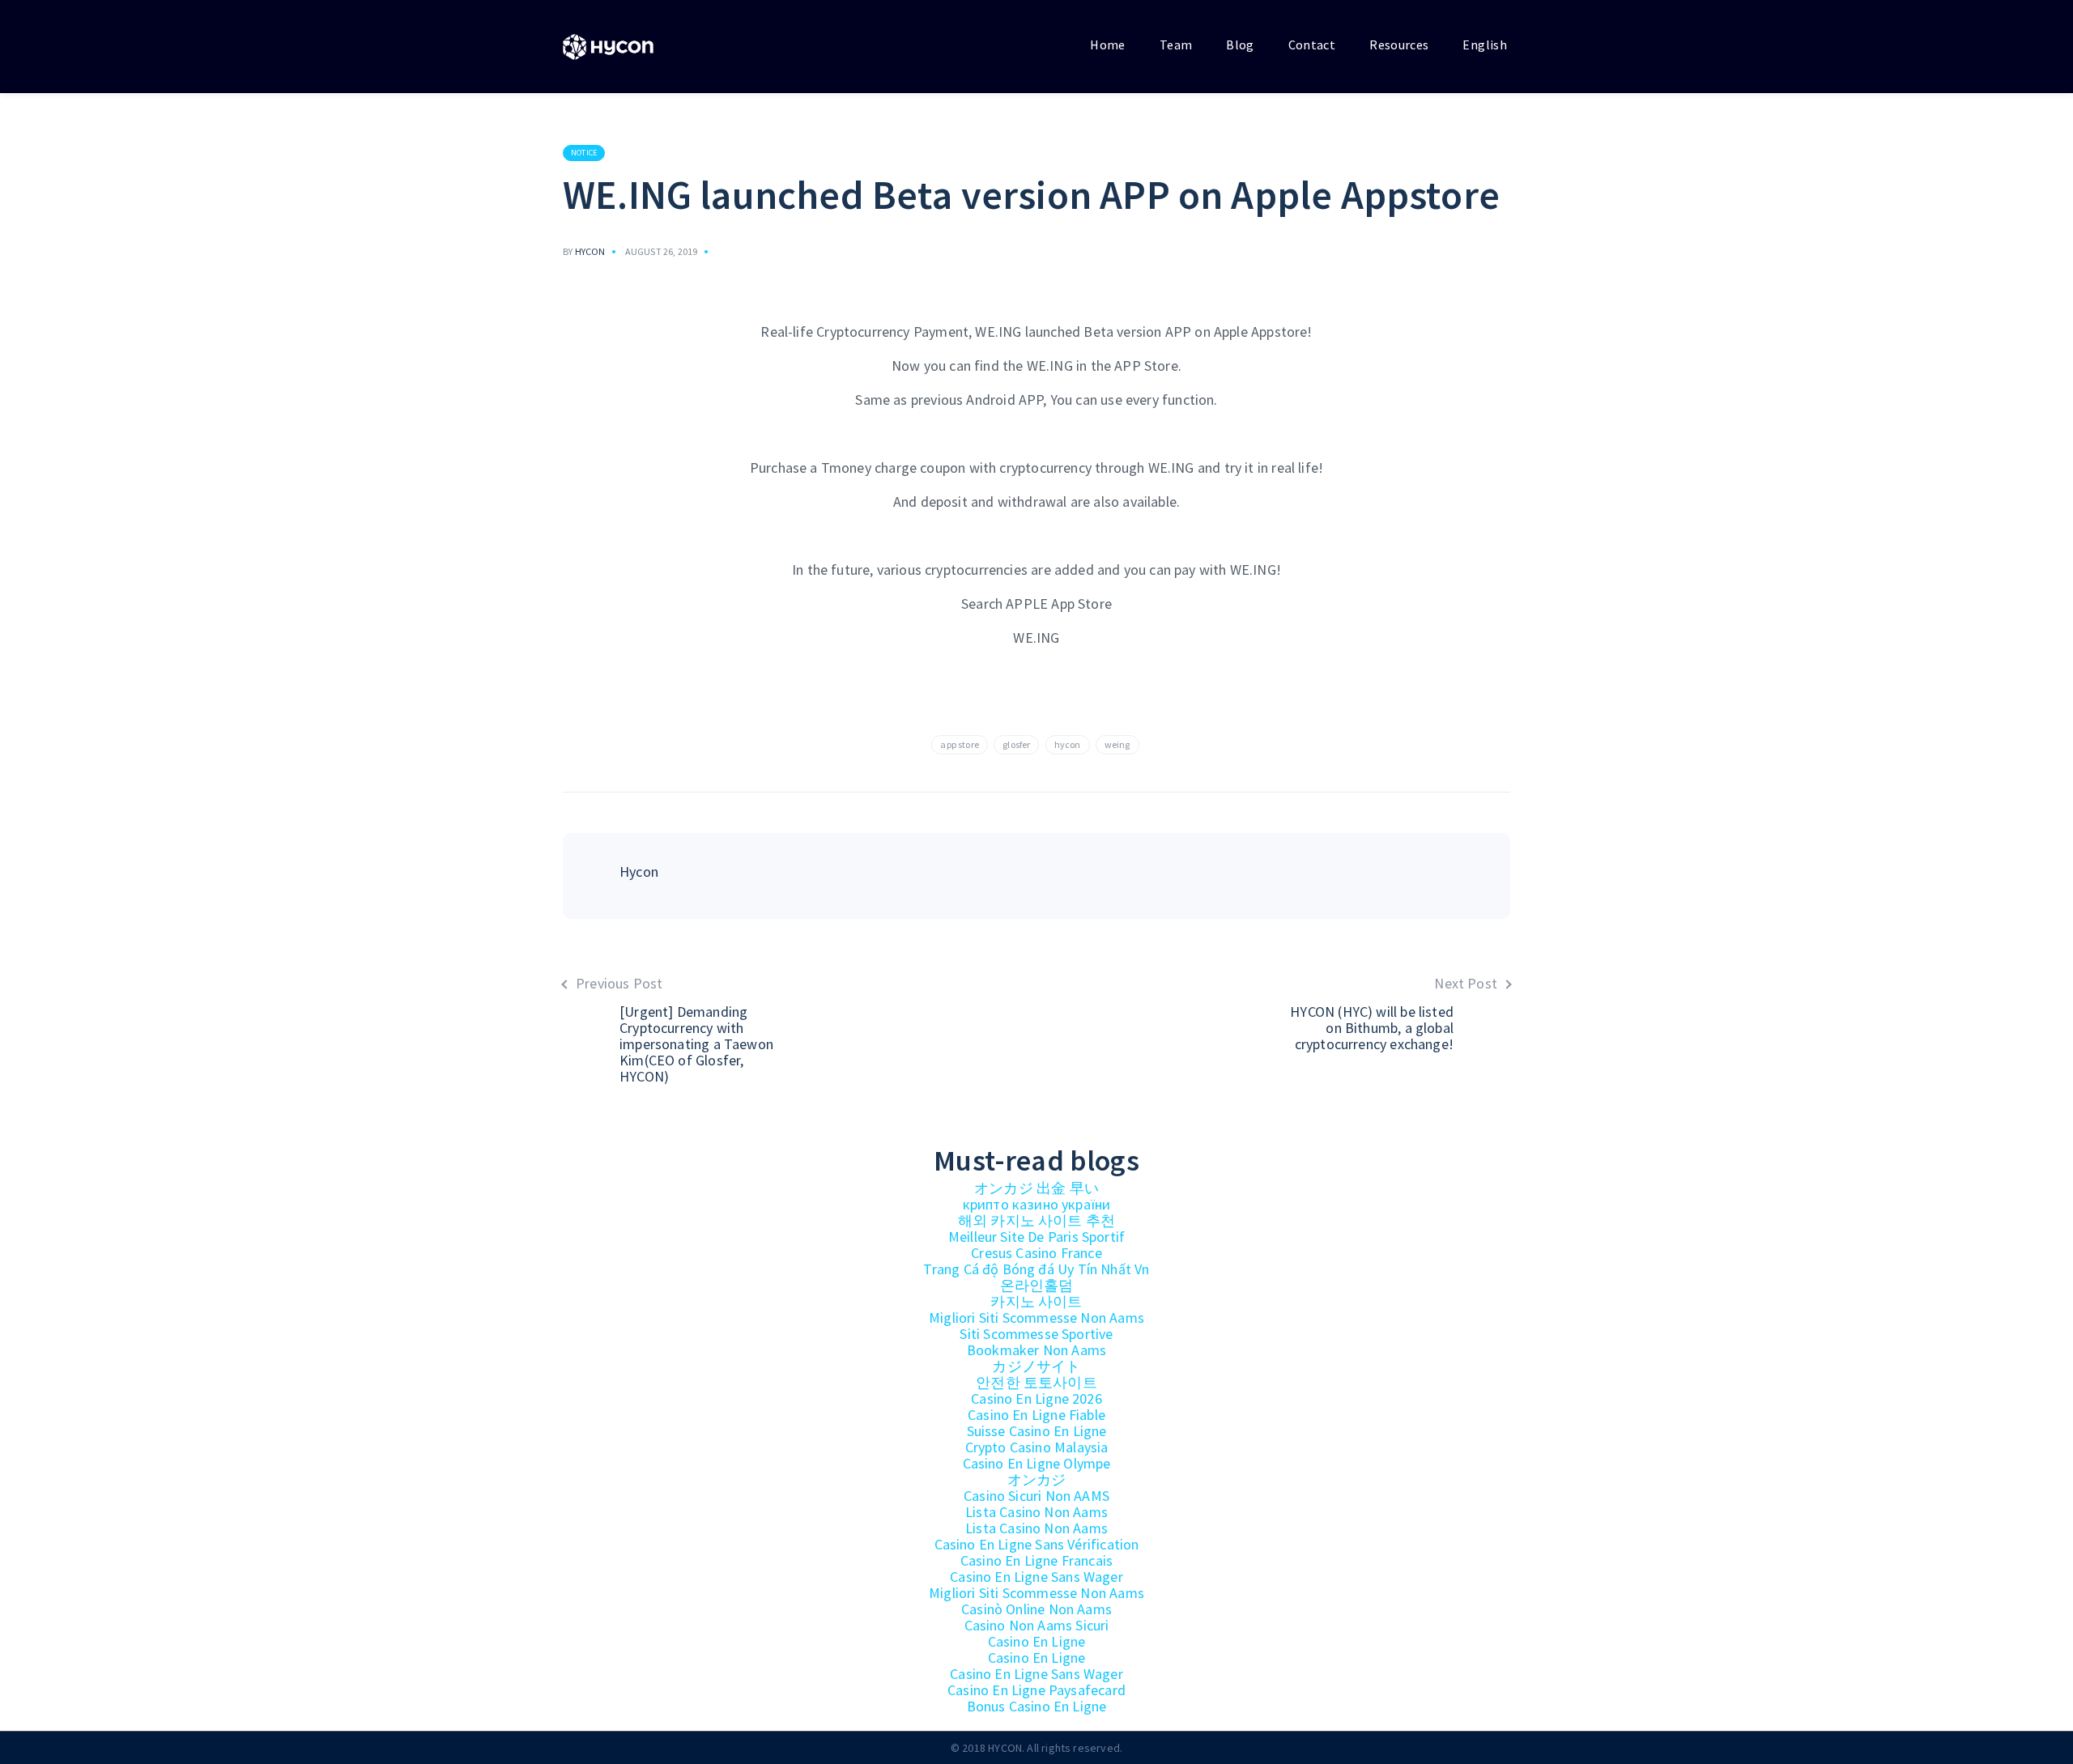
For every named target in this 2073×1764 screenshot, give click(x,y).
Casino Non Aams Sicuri (1037, 1625)
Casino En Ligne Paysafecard (1036, 1690)
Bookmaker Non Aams (1036, 1350)
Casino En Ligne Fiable (1036, 1415)
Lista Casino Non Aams (1036, 1512)
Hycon (590, 251)
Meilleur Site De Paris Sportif (1036, 1237)
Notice (584, 153)
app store (960, 744)
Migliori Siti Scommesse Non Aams (1036, 1318)
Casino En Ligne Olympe (1037, 1463)
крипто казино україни (1037, 1204)
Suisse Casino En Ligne (1037, 1431)
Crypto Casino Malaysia (1037, 1447)
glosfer (1016, 744)
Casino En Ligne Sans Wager (1036, 1577)
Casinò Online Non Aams (1036, 1609)
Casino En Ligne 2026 (1036, 1398)
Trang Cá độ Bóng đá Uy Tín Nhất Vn (1036, 1269)
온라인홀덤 (1037, 1285)
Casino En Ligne (1037, 1641)
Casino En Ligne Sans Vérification (1037, 1544)
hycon (1068, 744)
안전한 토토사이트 (1036, 1382)
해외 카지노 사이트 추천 (1036, 1220)
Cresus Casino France (1036, 1253)
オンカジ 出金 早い (1036, 1188)
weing (1117, 744)
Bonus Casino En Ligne (1037, 1706)
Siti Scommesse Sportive (1036, 1334)
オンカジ (1037, 1479)
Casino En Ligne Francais (1036, 1560)
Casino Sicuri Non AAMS (1036, 1496)
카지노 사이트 (1036, 1301)
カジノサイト (1036, 1366)
